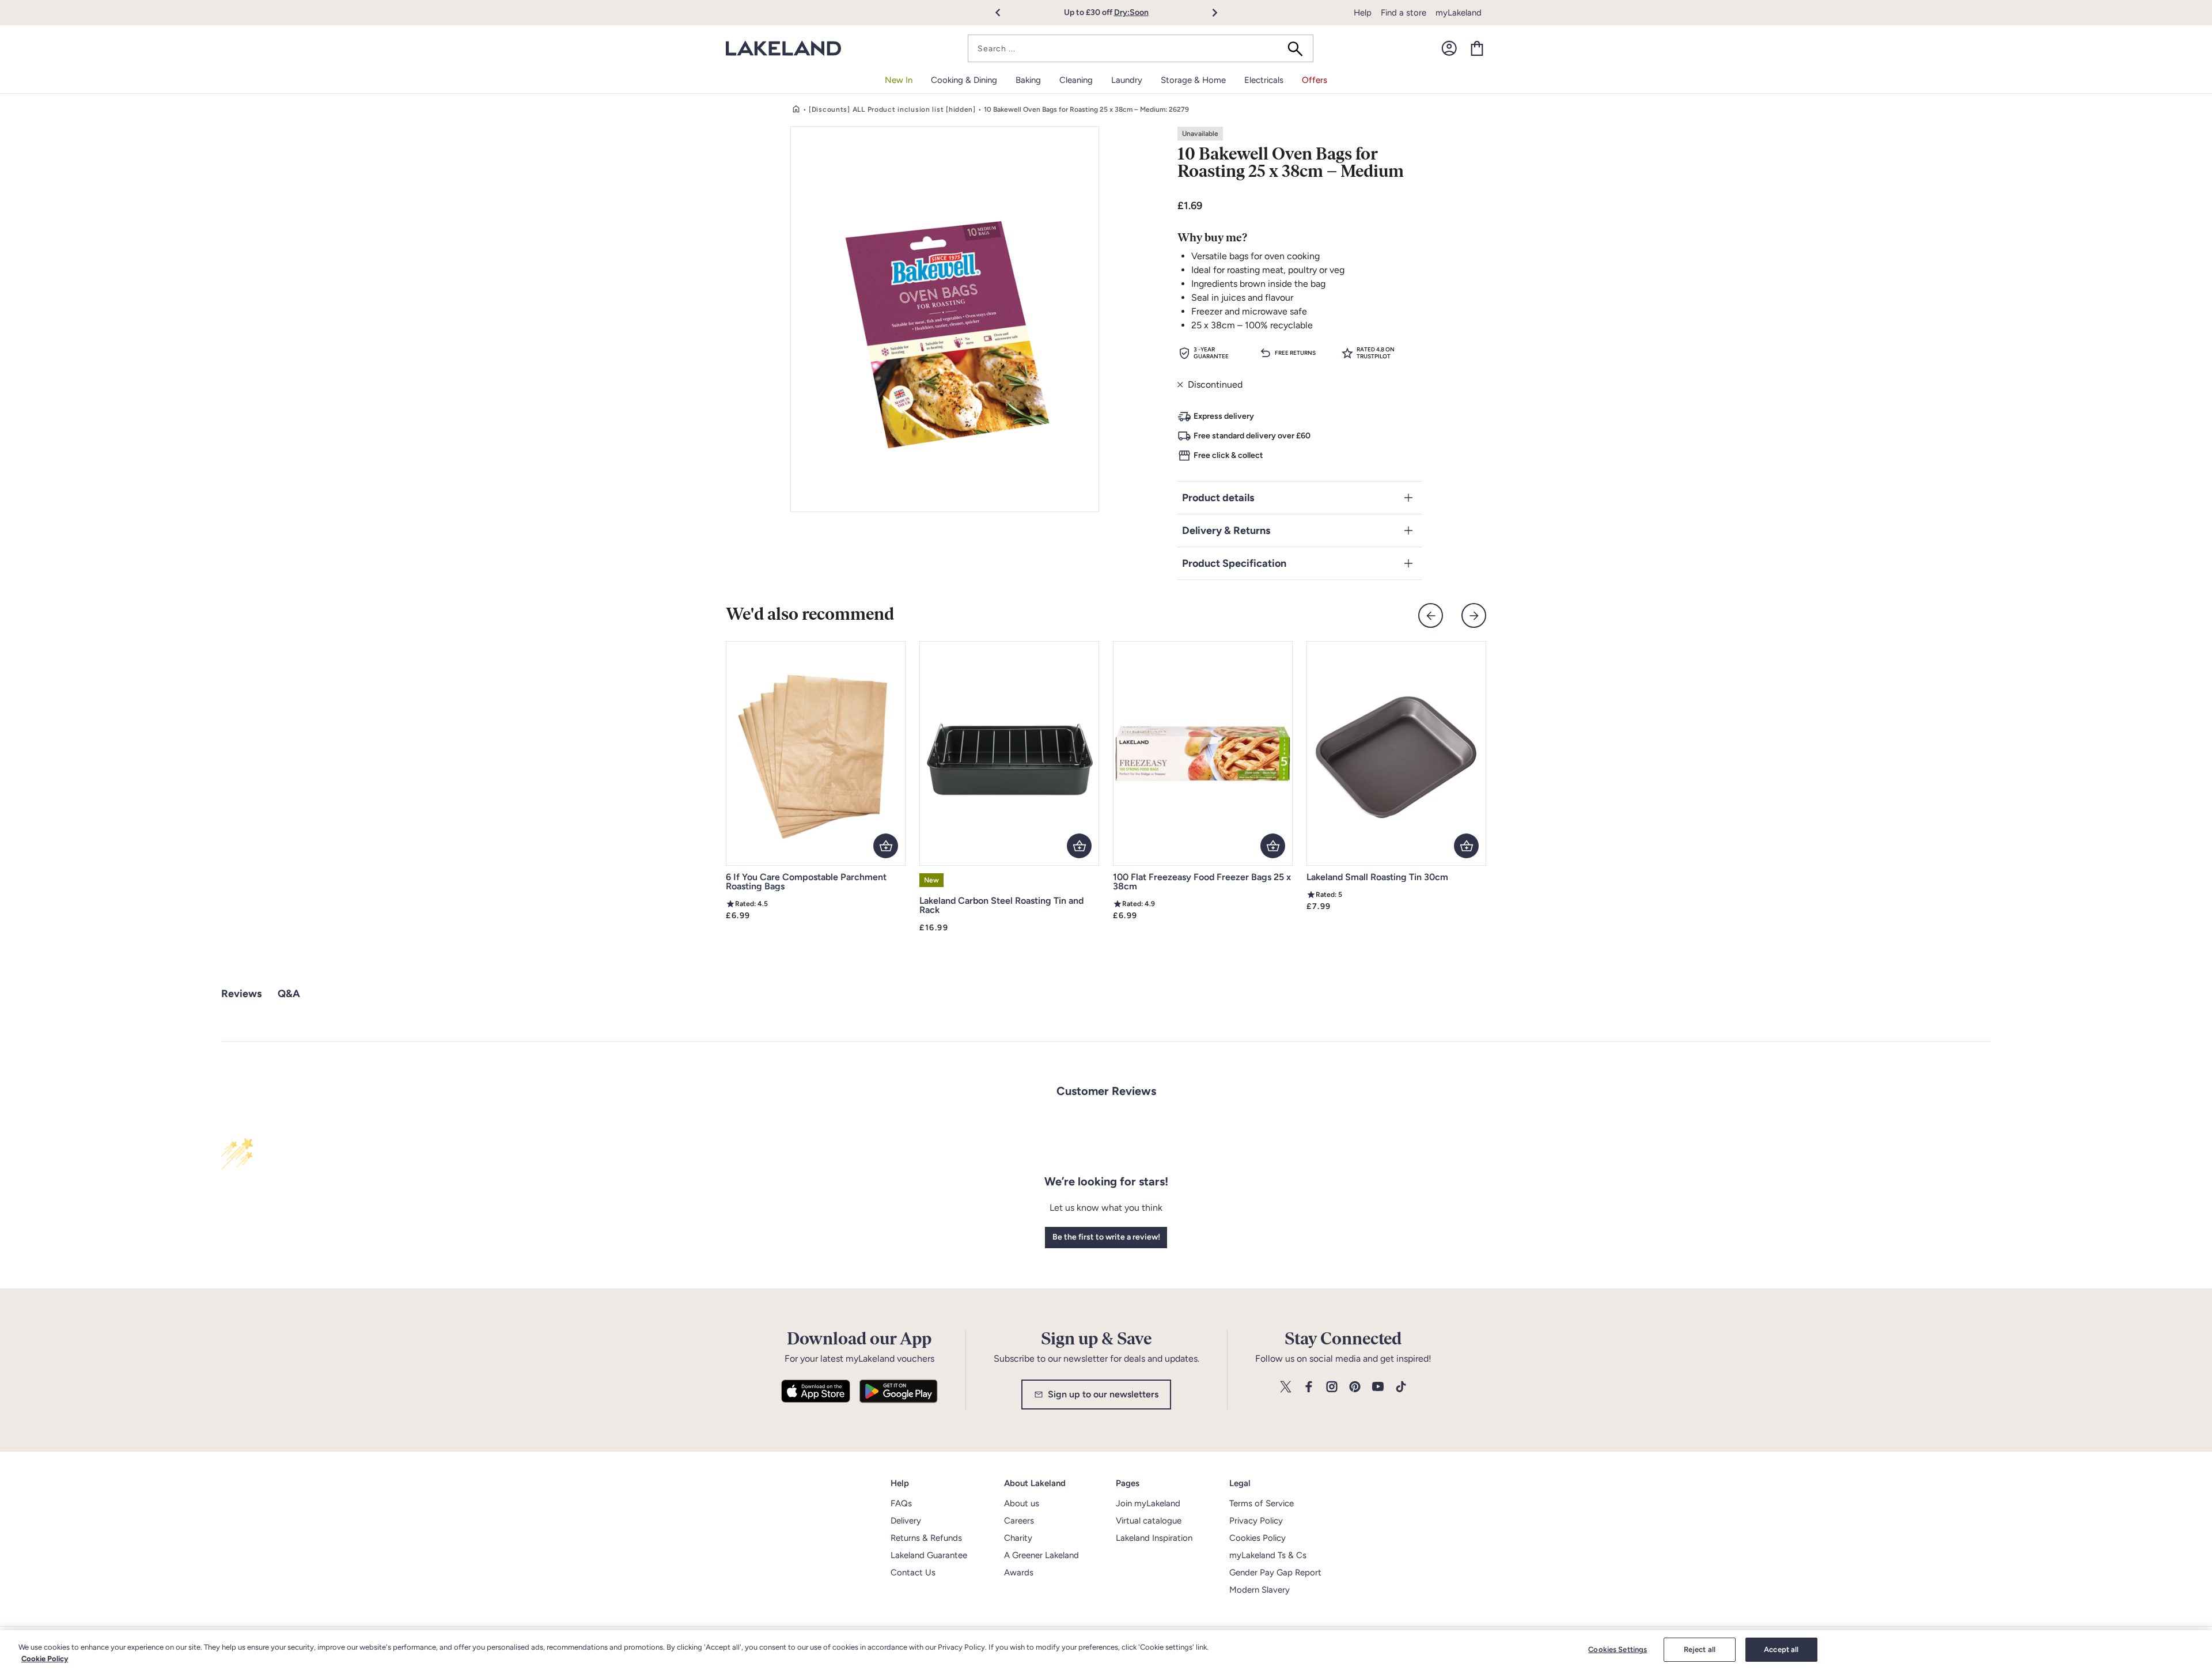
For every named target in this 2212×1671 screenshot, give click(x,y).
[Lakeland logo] (783, 49)
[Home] (796, 109)
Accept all (1781, 1649)
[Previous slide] (1431, 615)
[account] (1449, 48)
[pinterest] (1355, 1387)
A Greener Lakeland (1041, 1555)
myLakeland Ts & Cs (1268, 1555)
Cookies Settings (1618, 1649)
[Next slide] (1474, 615)
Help (1363, 13)
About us (1022, 1503)
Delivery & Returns (1226, 531)
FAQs (901, 1503)
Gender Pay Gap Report (1275, 1573)
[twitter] (1286, 1387)
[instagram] (1332, 1387)
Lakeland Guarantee (929, 1555)
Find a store (1404, 13)
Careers (1019, 1521)
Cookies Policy (1257, 1538)
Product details (1218, 498)
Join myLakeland (1148, 1503)
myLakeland (1459, 13)
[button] (1004, 13)
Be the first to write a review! (1106, 1237)
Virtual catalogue (1149, 1521)
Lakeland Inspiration (1154, 1538)
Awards (1019, 1573)
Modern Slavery (1260, 1590)
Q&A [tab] (289, 994)
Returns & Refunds (926, 1538)
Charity (1018, 1538)
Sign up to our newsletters (1103, 1394)
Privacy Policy (1256, 1521)
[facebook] (1309, 1387)
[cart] (1477, 48)
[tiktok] (1401, 1387)
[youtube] (1378, 1387)
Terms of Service (1262, 1503)
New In (899, 80)
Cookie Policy (45, 1659)
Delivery (906, 1521)
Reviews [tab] (241, 994)
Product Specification (1234, 563)
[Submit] (1299, 48)
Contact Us (913, 1573)
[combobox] (1141, 48)
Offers (1315, 80)
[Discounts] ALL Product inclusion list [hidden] (892, 109)
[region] (1106, 1651)
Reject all (1700, 1649)
